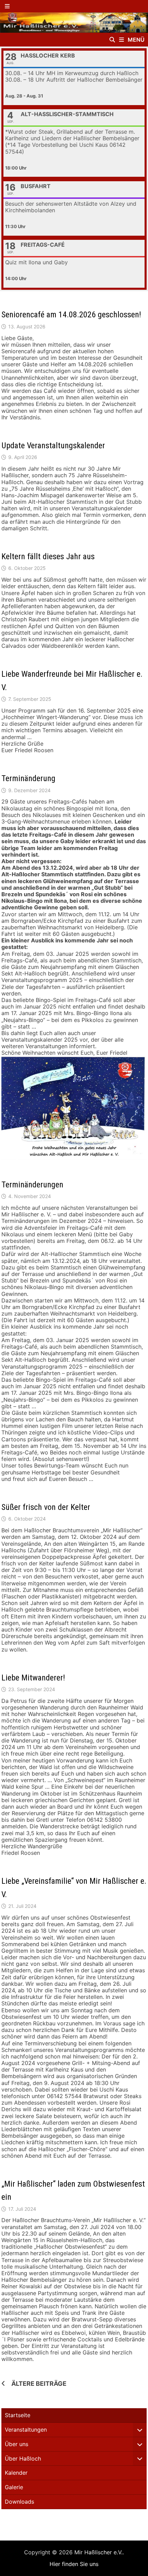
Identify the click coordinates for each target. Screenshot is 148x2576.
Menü (135, 40)
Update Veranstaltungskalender (53, 446)
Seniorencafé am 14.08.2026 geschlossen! (71, 315)
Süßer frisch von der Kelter (46, 1507)
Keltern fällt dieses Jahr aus (48, 556)
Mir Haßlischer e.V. (98, 2552)
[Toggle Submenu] (140, 2430)
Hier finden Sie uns (74, 2564)
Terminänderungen (32, 1185)
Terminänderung (28, 778)
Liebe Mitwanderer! (33, 1678)
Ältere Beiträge (39, 2384)
